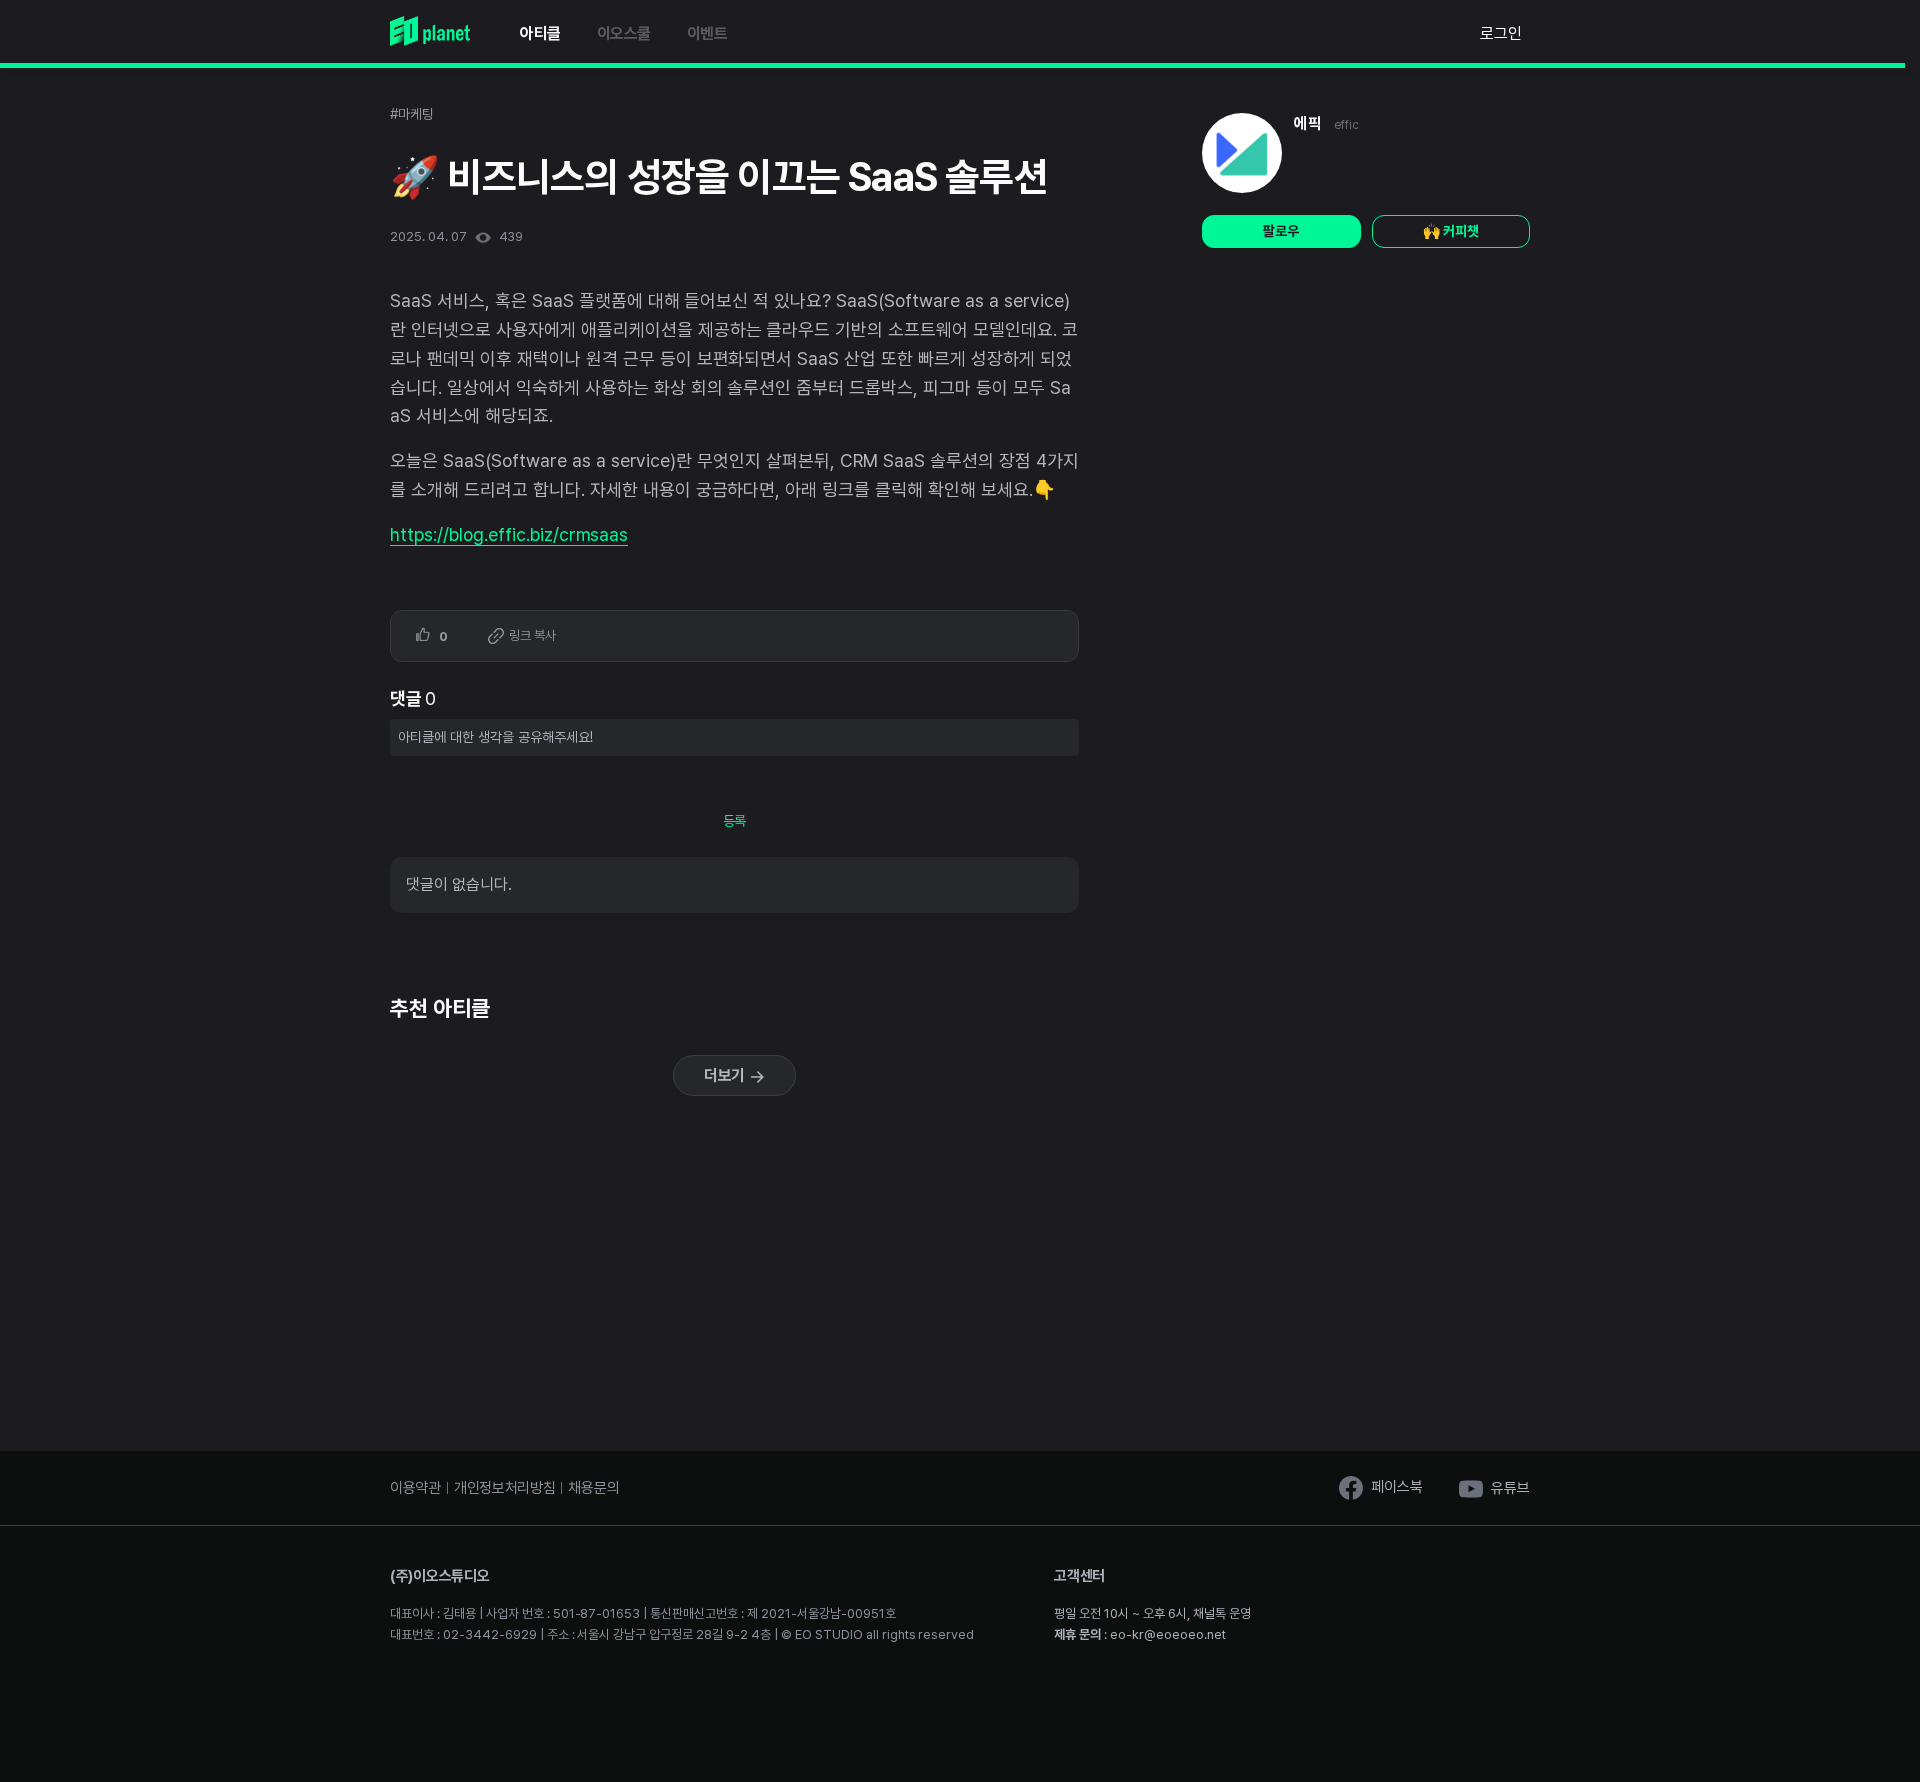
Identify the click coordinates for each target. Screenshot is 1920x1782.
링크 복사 (531, 635)
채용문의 (593, 1488)
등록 (735, 821)
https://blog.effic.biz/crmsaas (509, 534)
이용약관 (415, 1488)
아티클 (540, 33)
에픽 (1308, 123)
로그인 (1501, 33)
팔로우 (1281, 231)
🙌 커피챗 (1451, 231)
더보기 (727, 1075)
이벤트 (707, 33)
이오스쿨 (624, 33)
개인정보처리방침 (505, 1488)
